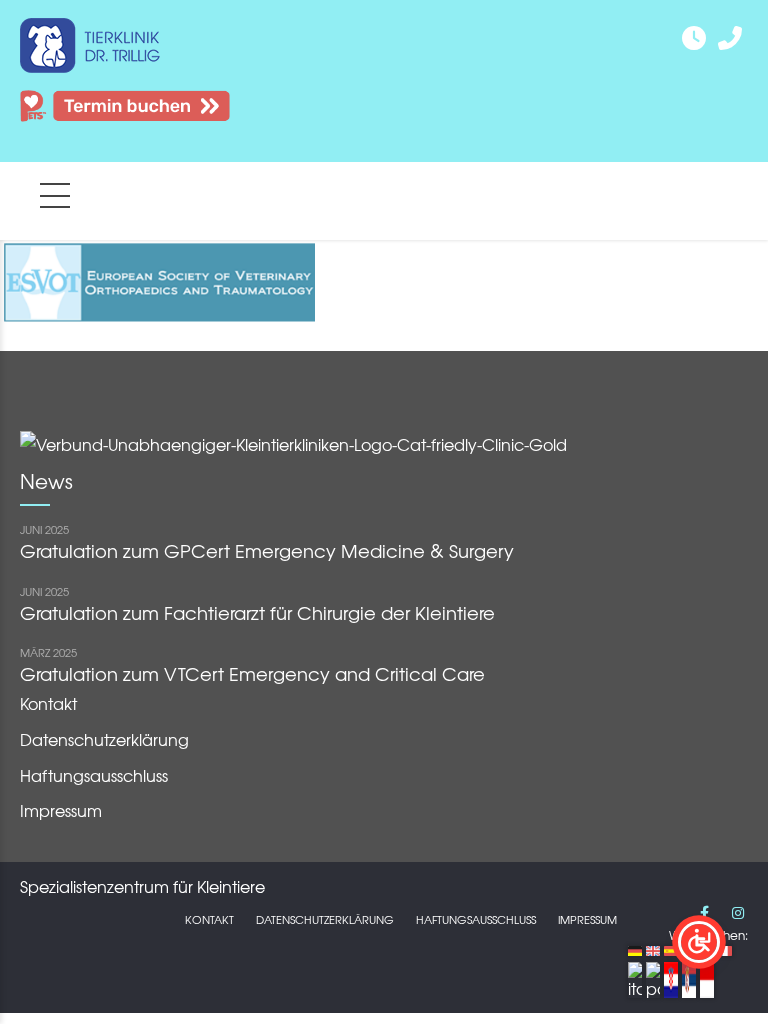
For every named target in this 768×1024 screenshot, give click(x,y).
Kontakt (48, 703)
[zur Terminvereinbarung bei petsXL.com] (125, 134)
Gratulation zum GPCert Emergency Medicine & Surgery (267, 550)
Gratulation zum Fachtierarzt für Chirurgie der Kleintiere (257, 612)
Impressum (61, 810)
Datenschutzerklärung (104, 739)
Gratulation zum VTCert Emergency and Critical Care (252, 673)
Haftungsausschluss (94, 775)
